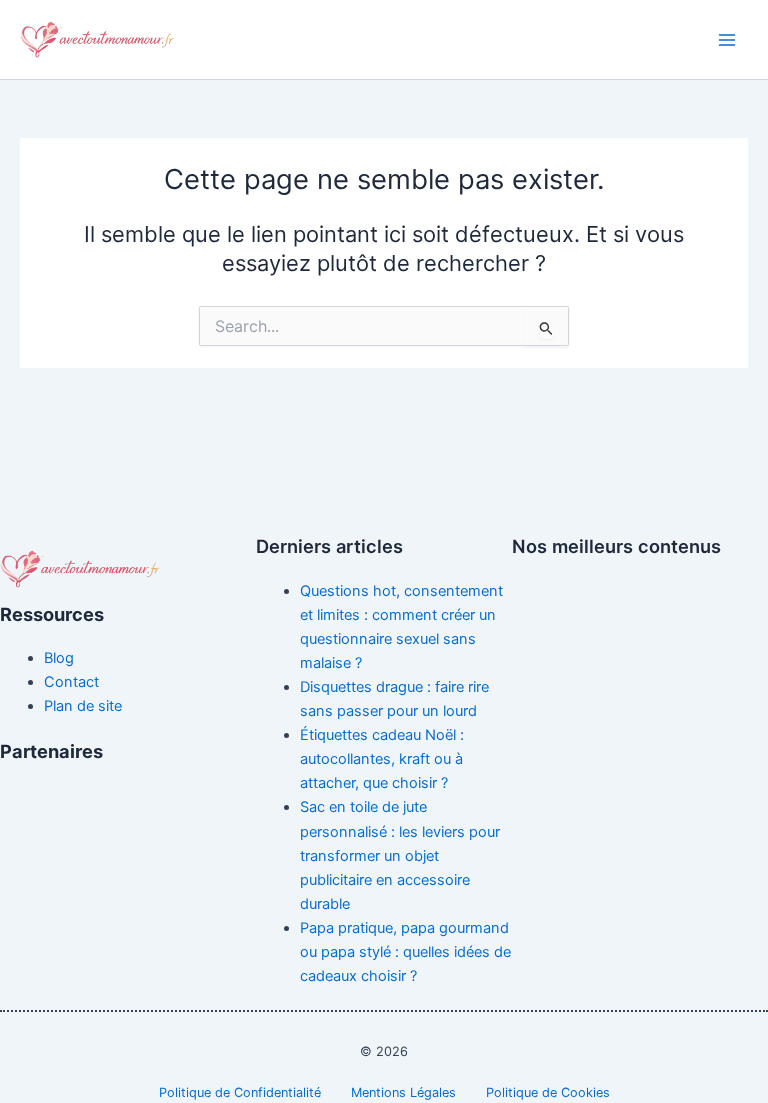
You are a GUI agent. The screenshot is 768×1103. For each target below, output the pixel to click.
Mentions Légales (403, 1092)
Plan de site (83, 706)
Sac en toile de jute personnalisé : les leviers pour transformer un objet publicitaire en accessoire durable (400, 855)
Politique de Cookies (548, 1092)
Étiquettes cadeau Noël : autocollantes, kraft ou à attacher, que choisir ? (382, 759)
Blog (59, 658)
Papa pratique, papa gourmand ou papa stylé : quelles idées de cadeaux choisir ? (405, 952)
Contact (71, 682)
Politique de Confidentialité (240, 1092)
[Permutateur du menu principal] (727, 40)
